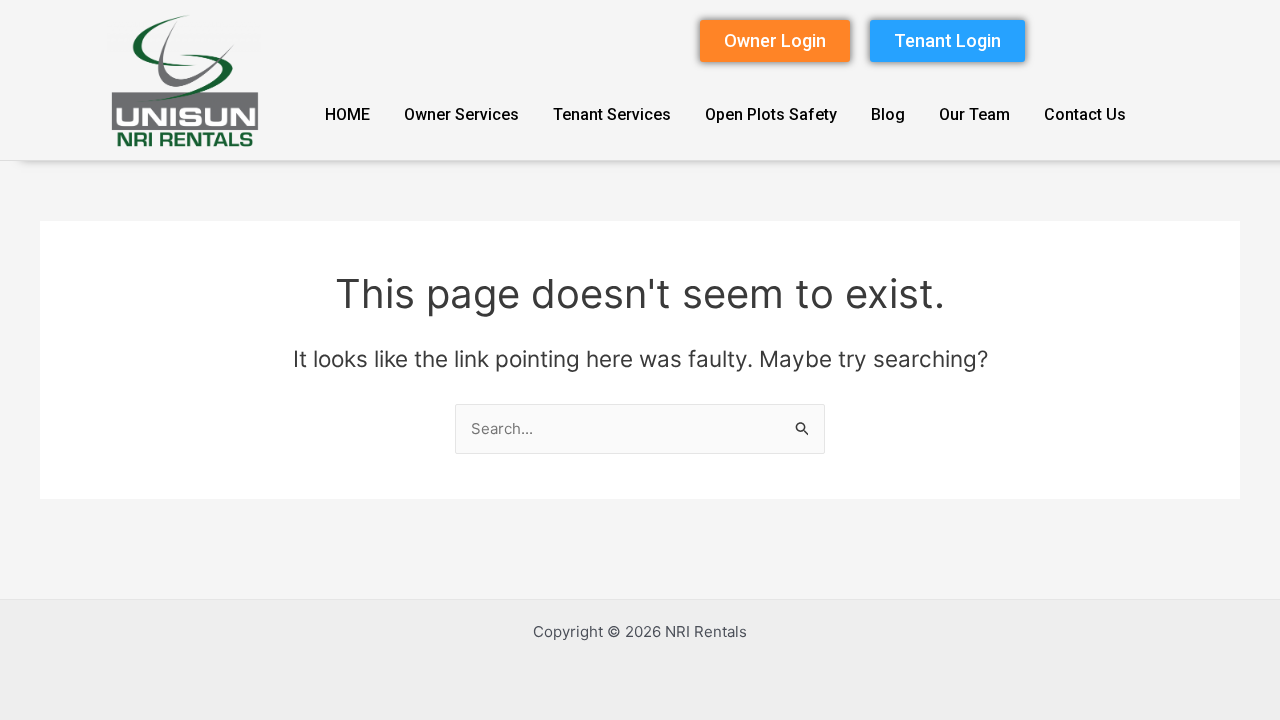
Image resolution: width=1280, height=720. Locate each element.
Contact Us (1085, 114)
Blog (888, 114)
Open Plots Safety (771, 114)
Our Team (974, 114)
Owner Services (461, 114)
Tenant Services (612, 114)
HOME (347, 114)
